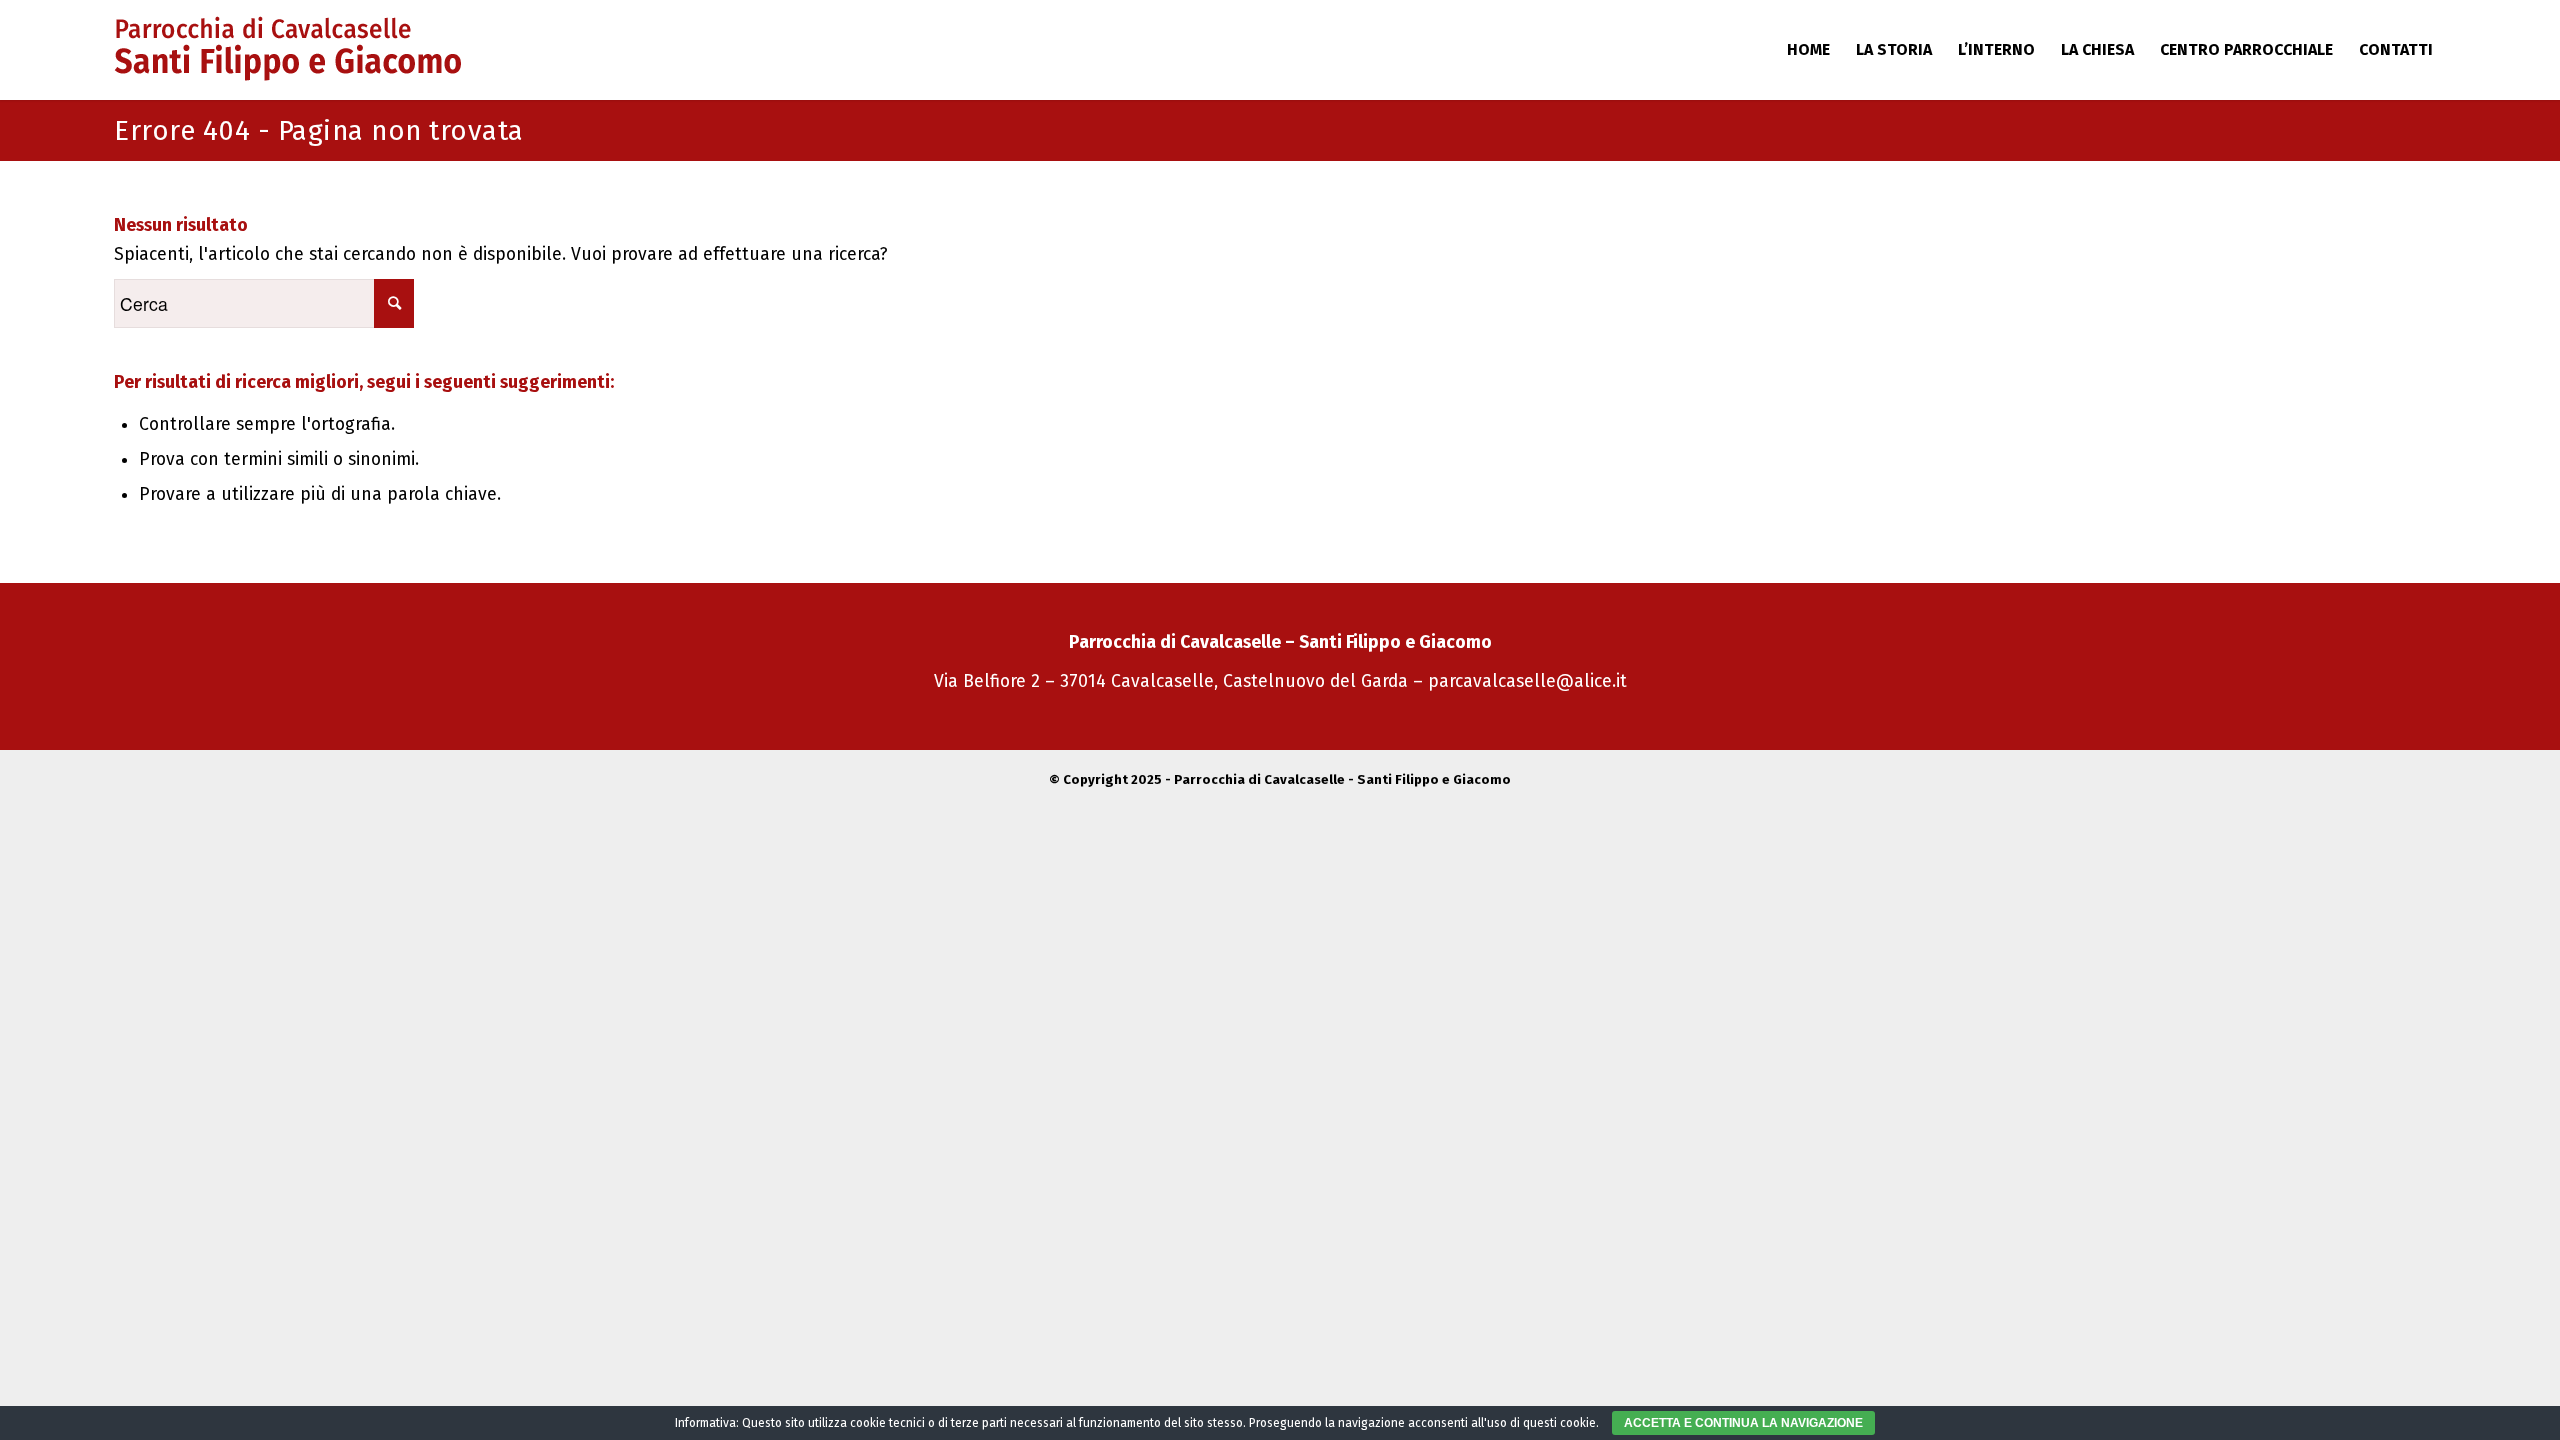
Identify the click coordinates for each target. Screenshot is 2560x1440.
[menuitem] (1808, 50)
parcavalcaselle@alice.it (1527, 681)
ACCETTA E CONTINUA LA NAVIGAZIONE (1743, 1423)
